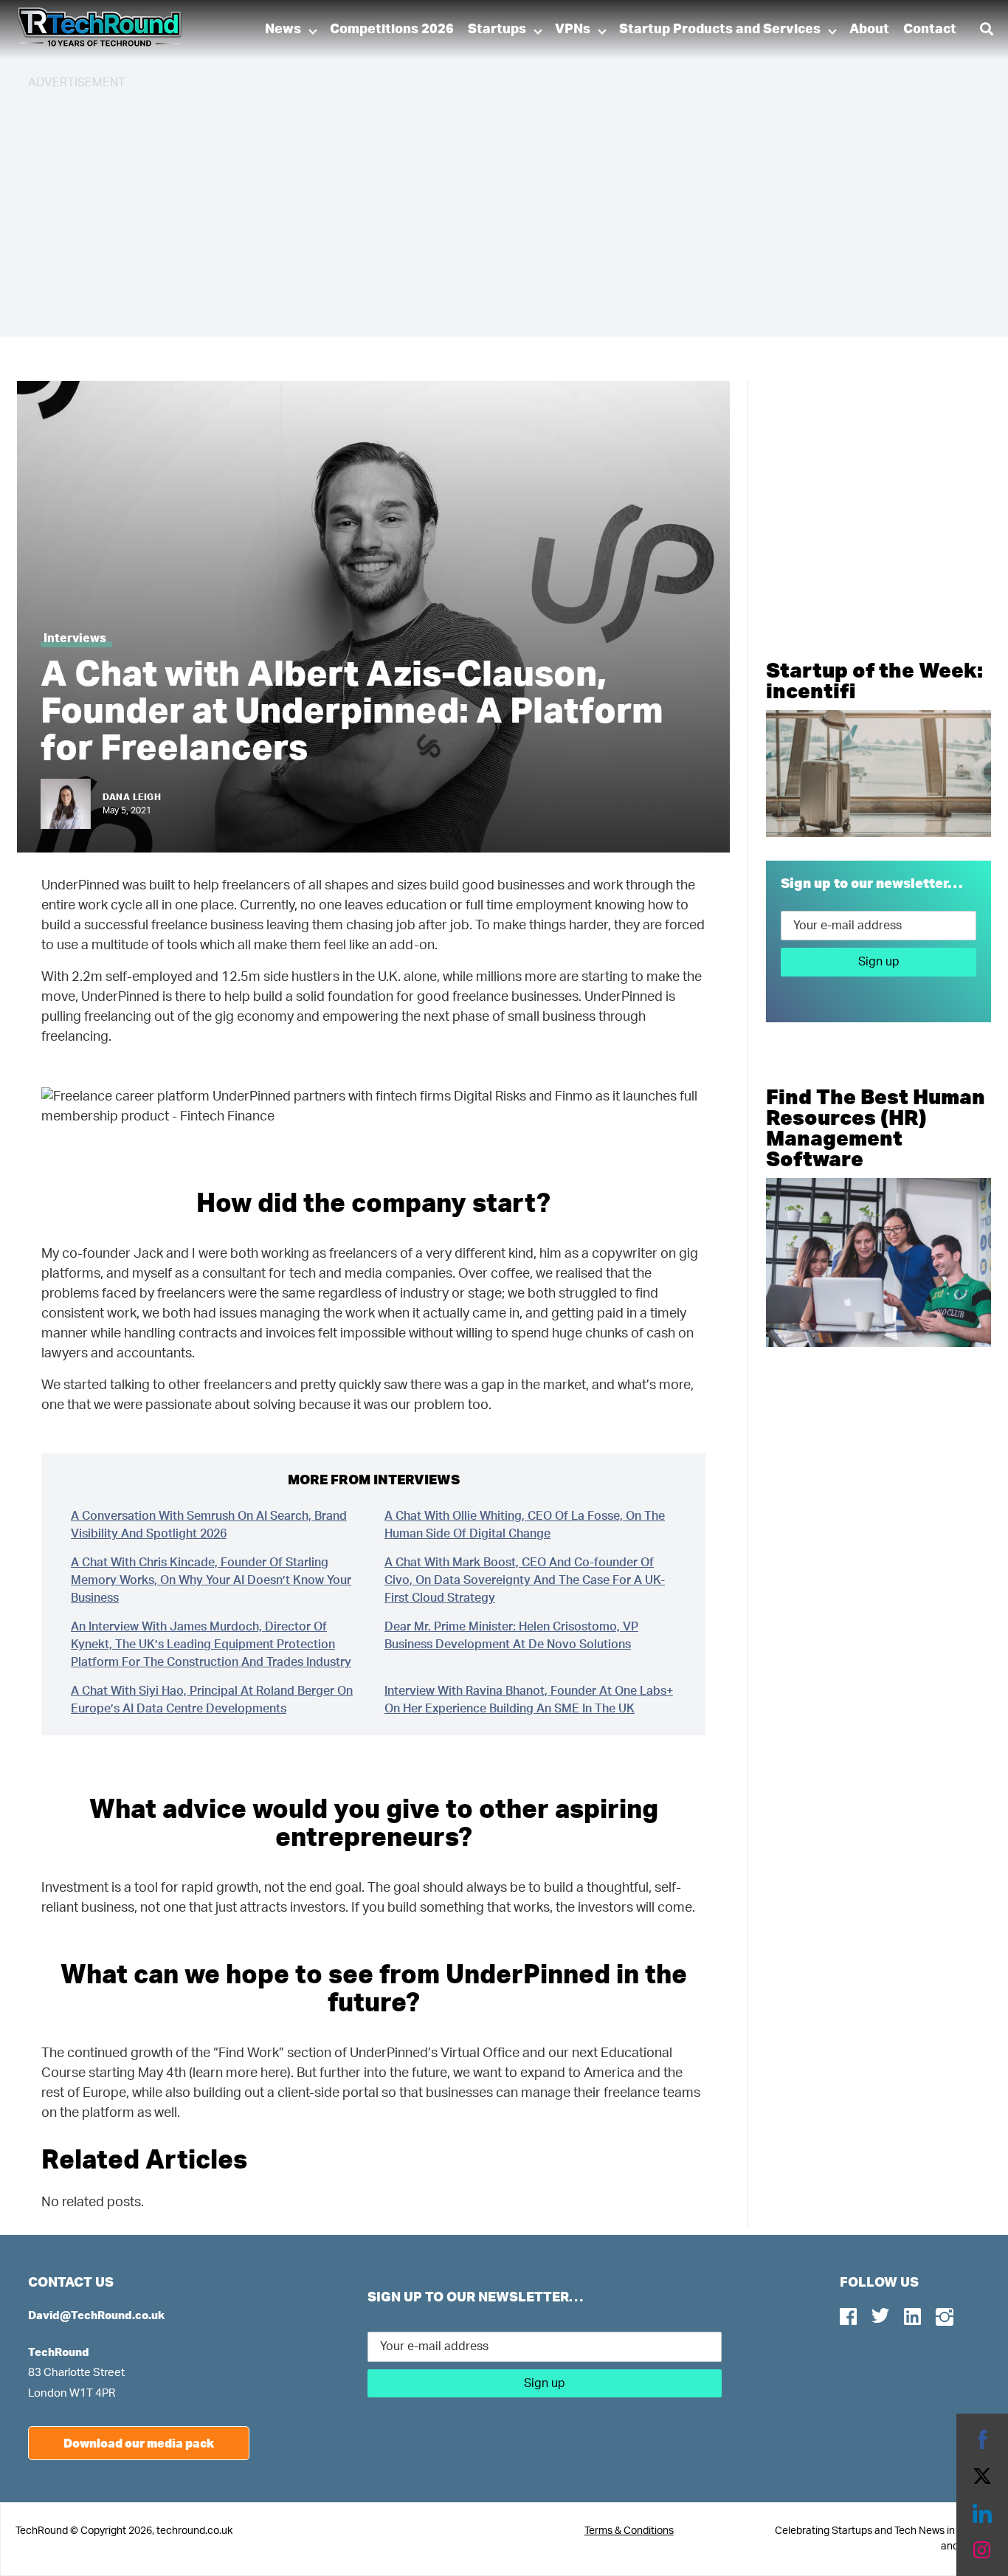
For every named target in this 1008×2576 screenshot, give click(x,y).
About (869, 30)
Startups (497, 30)
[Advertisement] (471, 207)
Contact (930, 30)
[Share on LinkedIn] (982, 2513)
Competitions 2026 (392, 30)
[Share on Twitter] (982, 2476)
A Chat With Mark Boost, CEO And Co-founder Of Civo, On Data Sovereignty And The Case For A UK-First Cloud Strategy (525, 1580)
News (283, 30)
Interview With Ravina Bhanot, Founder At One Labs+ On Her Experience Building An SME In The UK (529, 1700)
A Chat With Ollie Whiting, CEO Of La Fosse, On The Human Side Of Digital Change (525, 1525)
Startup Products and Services (720, 30)
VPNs (573, 30)
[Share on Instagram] (982, 2550)
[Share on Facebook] (982, 2439)
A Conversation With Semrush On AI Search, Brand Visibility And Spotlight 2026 (209, 1525)
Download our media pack (139, 2443)
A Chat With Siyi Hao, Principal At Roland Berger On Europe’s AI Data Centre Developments (212, 1700)
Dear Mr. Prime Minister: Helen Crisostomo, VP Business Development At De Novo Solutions (511, 1636)
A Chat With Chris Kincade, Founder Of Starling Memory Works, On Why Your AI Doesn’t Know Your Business (211, 1580)
